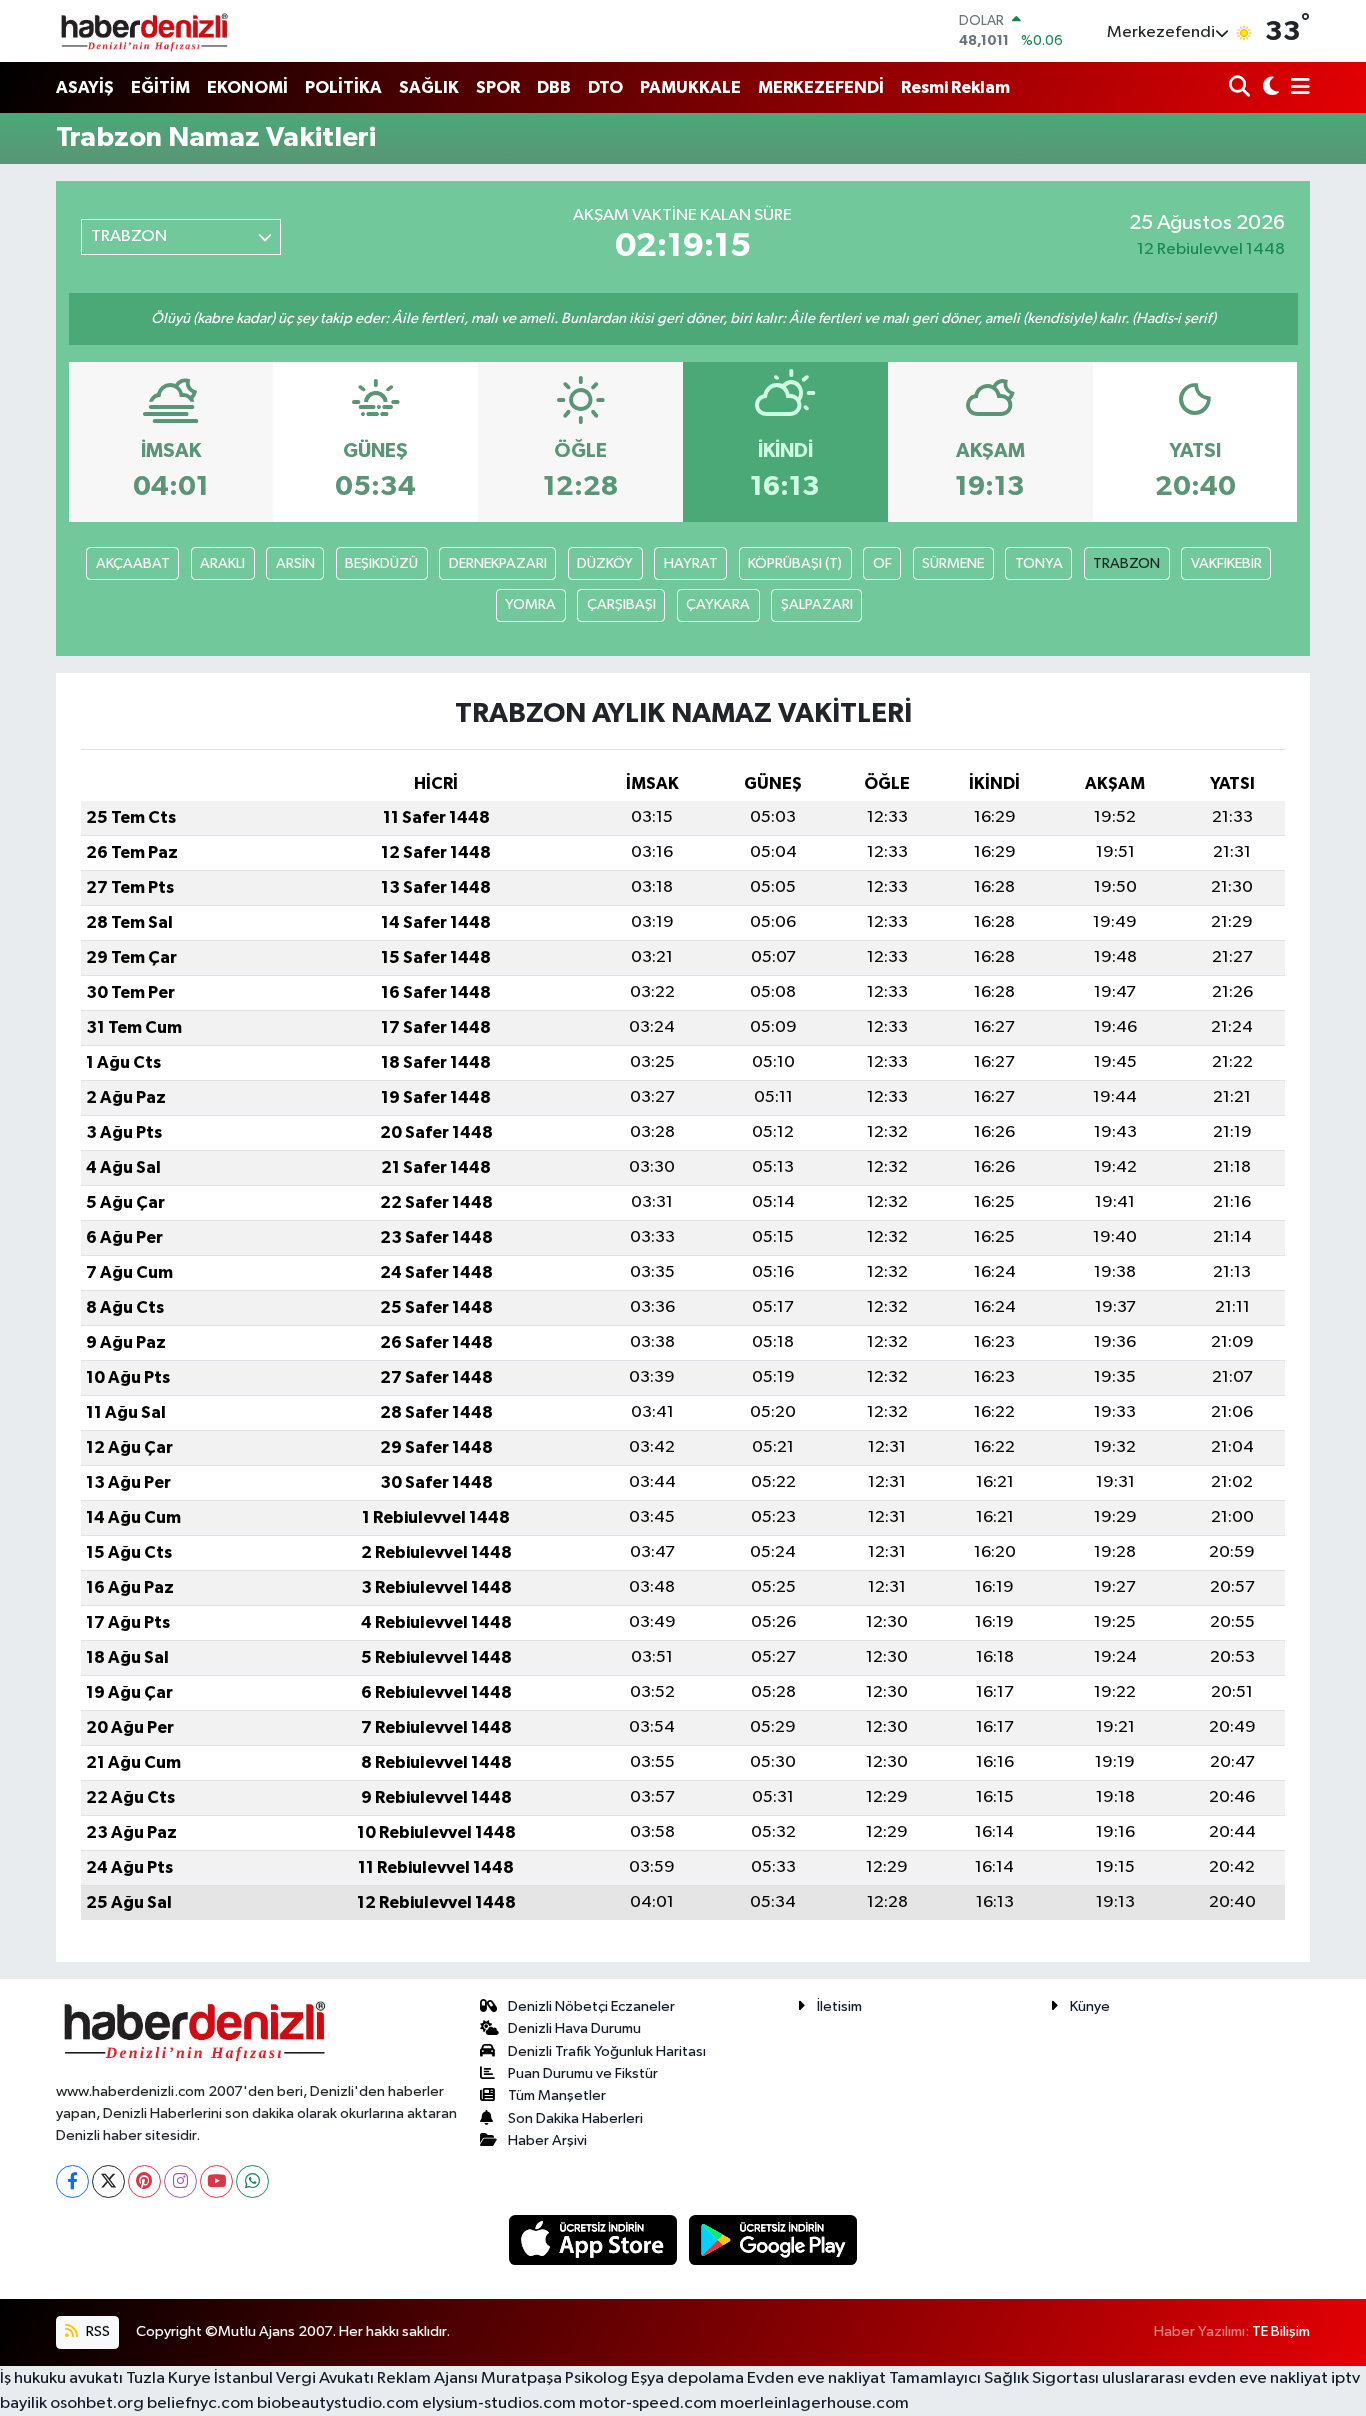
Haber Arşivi (547, 2140)
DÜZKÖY (605, 563)
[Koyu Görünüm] (1268, 88)
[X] (108, 2181)
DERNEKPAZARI (498, 563)
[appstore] (595, 2239)
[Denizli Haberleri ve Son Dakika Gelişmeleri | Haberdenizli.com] (144, 31)
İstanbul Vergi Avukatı (294, 2378)
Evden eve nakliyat (816, 2378)
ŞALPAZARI (817, 604)
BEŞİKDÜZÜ (381, 563)
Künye (1090, 2006)
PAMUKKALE (690, 87)
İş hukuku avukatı (61, 2378)
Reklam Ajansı (427, 2378)
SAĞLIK (429, 87)
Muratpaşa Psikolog (554, 2378)
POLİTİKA (343, 87)
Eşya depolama (687, 2378)
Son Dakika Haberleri (575, 2118)
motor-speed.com (648, 2403)
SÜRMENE (953, 563)
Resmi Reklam (955, 87)
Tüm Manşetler (557, 2095)
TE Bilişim (1281, 2331)
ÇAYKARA (718, 604)
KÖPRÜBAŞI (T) (795, 563)
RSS (96, 2331)
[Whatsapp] (252, 2181)
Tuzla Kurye (168, 2378)
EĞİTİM (160, 87)
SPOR (498, 87)
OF (882, 563)
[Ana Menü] (1297, 88)
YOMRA (530, 604)
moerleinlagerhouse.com (814, 2403)
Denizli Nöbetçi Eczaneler (591, 2006)
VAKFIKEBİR (1226, 563)
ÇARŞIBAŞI (621, 604)
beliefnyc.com (200, 2403)
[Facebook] (72, 2181)
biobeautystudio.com (338, 2403)
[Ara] (1241, 88)
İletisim (839, 2006)
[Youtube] (216, 2181)
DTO (605, 87)
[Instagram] (180, 2181)
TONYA (1039, 563)
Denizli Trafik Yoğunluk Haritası (607, 2051)
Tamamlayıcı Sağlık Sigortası (994, 2378)
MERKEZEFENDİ (821, 87)
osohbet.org (97, 2403)
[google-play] (773, 2239)
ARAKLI (222, 563)
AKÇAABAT (133, 563)
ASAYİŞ (85, 87)
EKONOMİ (247, 87)
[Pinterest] (144, 2181)
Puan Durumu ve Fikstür (583, 2073)
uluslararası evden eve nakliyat (1215, 2378)
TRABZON (1126, 563)
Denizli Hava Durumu (574, 2028)
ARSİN (295, 563)
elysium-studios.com (499, 2403)
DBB (554, 87)
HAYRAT (691, 563)
